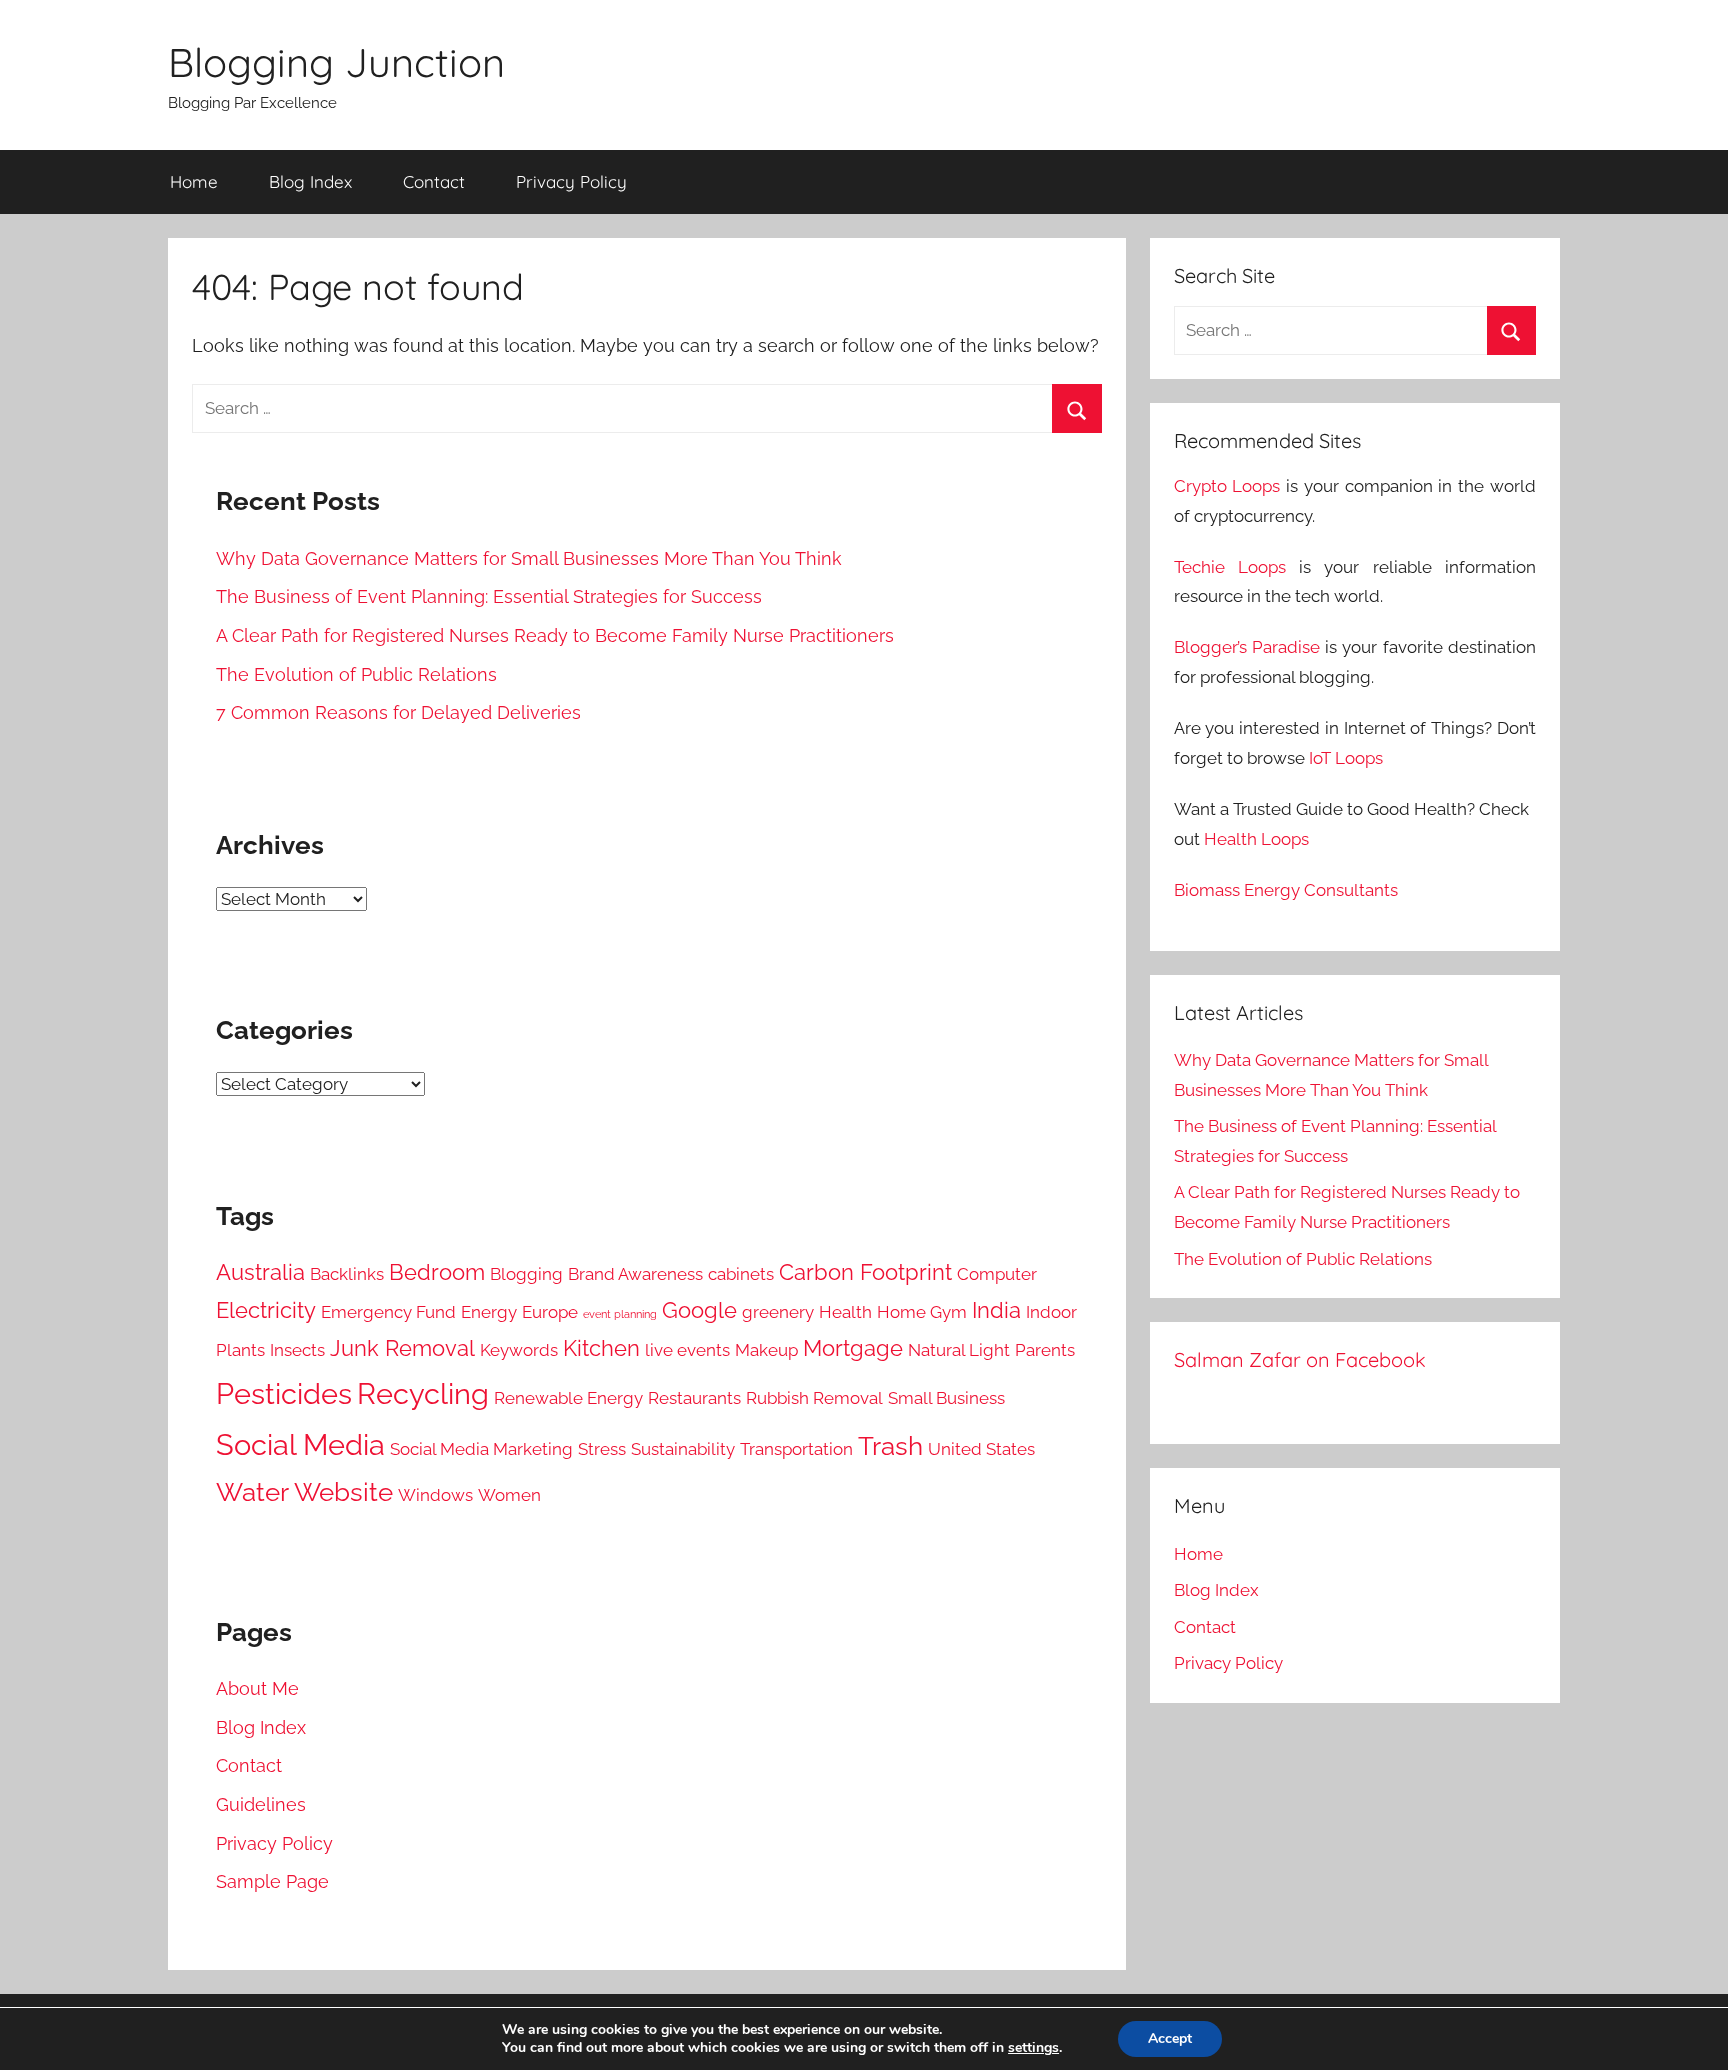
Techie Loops (1230, 567)
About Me (257, 1688)
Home (194, 181)
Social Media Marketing (481, 1449)
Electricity (266, 1310)
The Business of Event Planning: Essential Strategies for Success (489, 596)
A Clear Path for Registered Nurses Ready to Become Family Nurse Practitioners (555, 635)
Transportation (796, 1449)
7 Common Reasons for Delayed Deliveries (398, 712)
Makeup (766, 1350)
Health (845, 1312)
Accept (1170, 2038)
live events (687, 1350)
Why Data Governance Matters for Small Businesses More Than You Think (529, 558)
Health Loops (1256, 839)
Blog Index (310, 181)
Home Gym (922, 1312)
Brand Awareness (635, 1274)
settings (1033, 2048)
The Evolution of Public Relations (356, 674)
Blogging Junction (336, 62)
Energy (489, 1312)
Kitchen (601, 1348)
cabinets (741, 1274)
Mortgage (853, 1348)
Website (343, 1492)
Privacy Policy (571, 181)
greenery (778, 1312)
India (996, 1310)
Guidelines (261, 1804)
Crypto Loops (1227, 486)
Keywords (519, 1350)
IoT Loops (1346, 758)
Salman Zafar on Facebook (1300, 1359)
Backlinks (347, 1274)
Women (509, 1495)
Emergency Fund (388, 1312)
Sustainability (683, 1449)
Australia (260, 1272)
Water (252, 1492)
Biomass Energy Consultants (1286, 890)
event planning (620, 1314)
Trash (890, 1446)
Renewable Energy (568, 1398)
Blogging (526, 1274)
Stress (602, 1449)
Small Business (946, 1398)
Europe (550, 1312)
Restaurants (694, 1398)
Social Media (300, 1444)
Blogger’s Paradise (1247, 647)
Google (699, 1310)
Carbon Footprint (865, 1272)
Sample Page (272, 1881)
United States (981, 1449)
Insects (297, 1350)
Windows (435, 1495)
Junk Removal (402, 1348)
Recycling (423, 1393)
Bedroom (437, 1272)
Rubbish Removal (814, 1398)
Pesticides (284, 1393)
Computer (997, 1274)
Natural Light (959, 1350)
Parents (1045, 1350)
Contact (434, 181)
